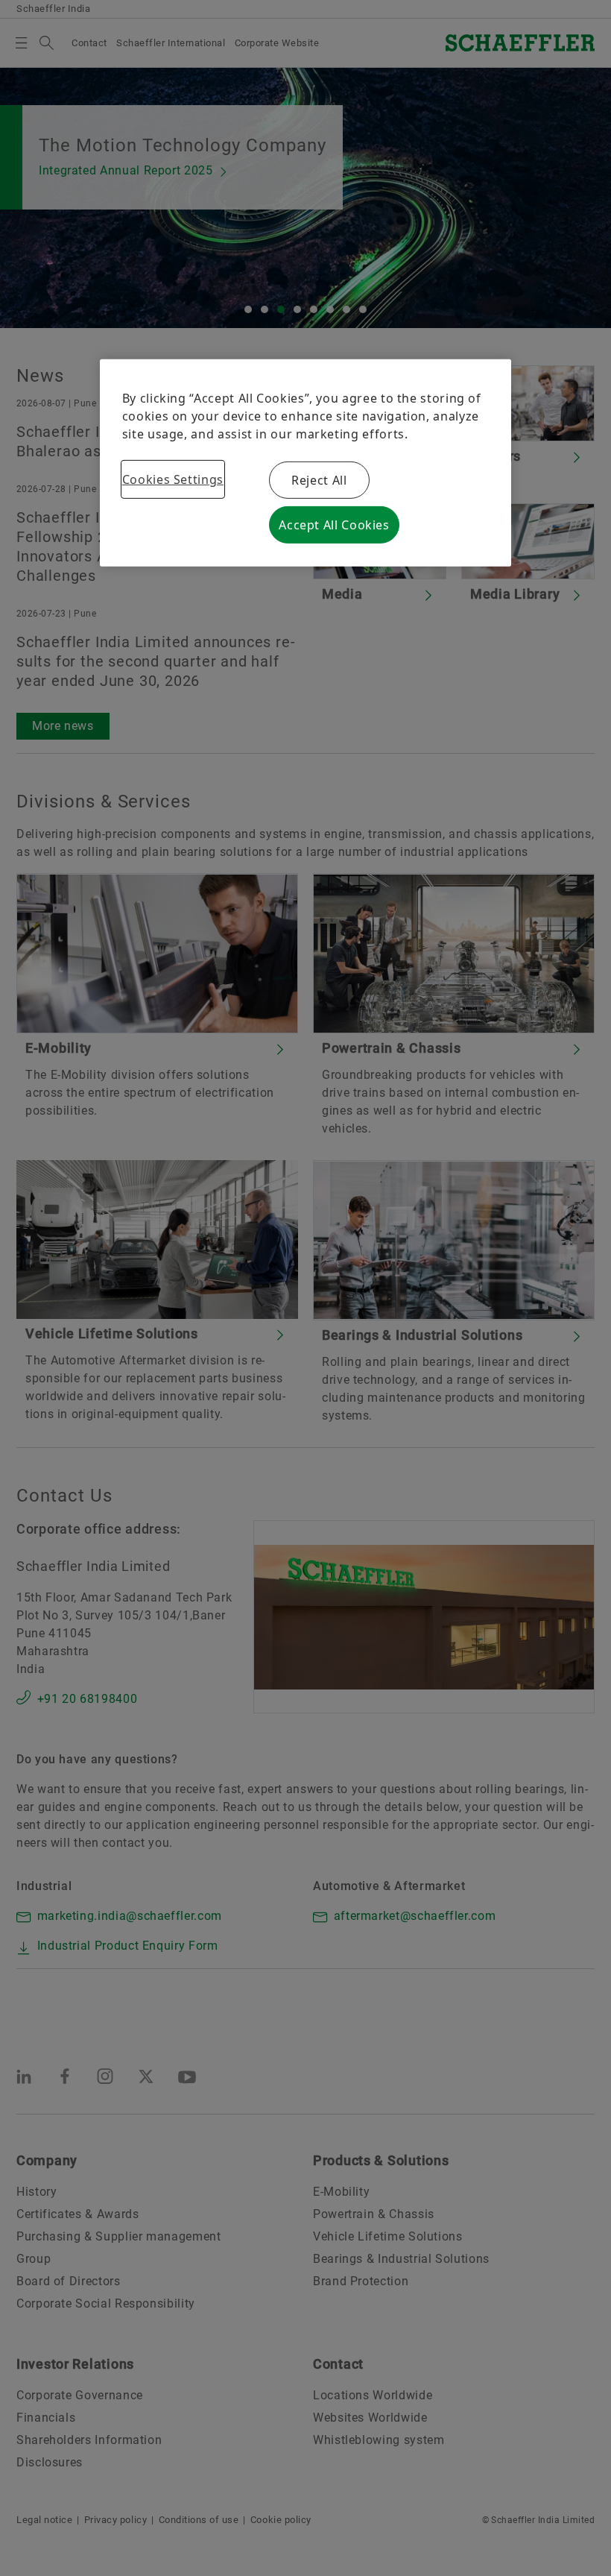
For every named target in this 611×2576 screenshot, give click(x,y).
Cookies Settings (173, 479)
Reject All (319, 480)
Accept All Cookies (334, 525)
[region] (306, 463)
